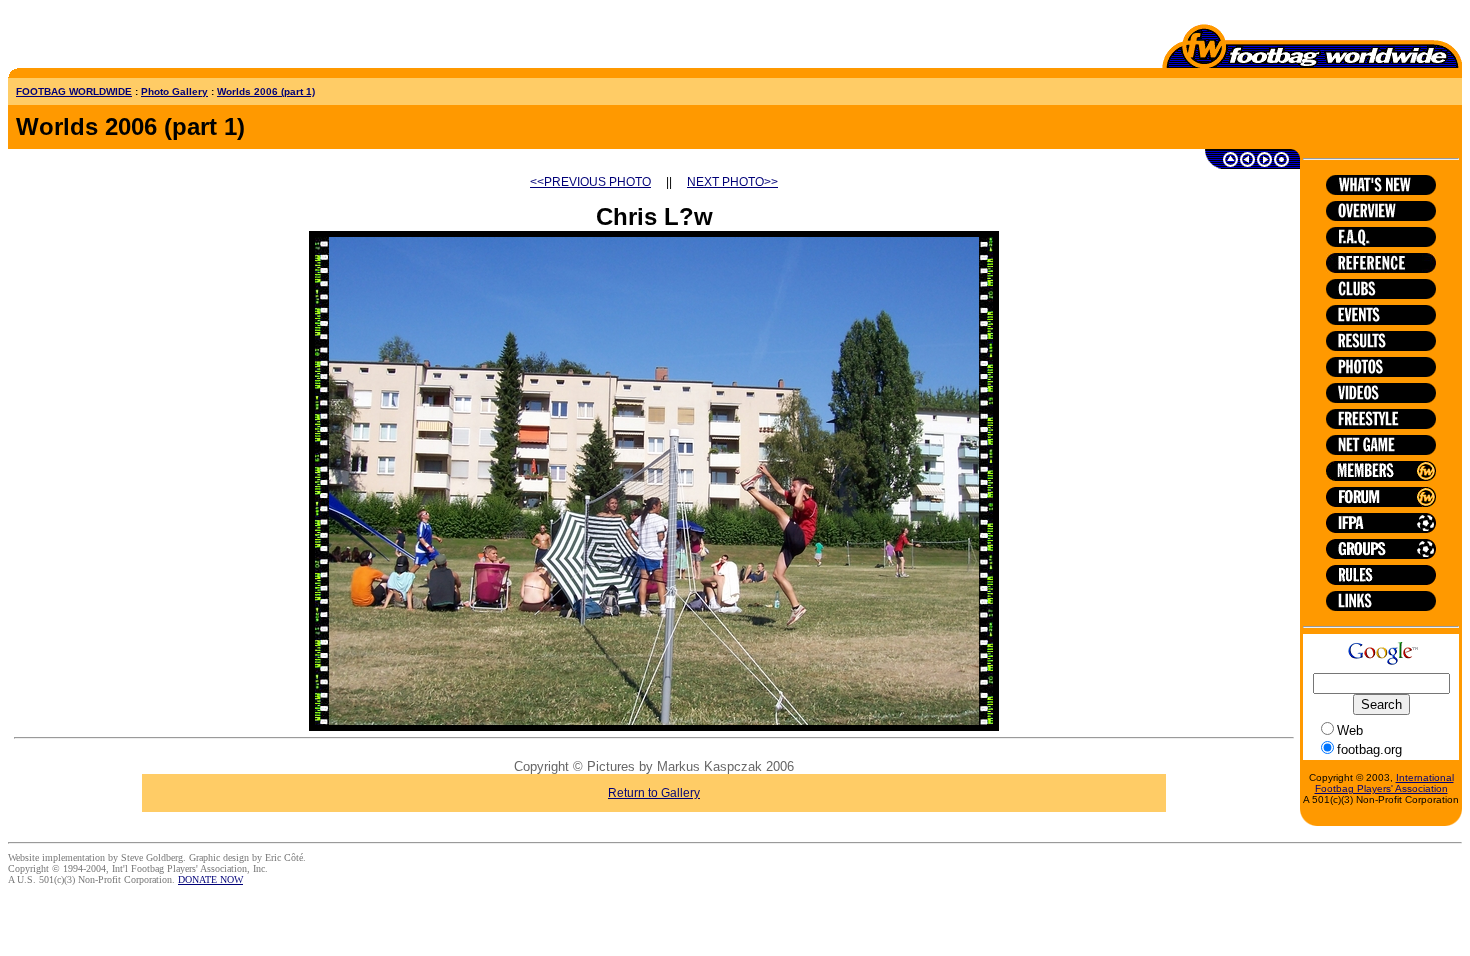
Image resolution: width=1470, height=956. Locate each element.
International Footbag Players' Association (1384, 783)
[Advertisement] (125, 38)
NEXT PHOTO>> (732, 182)
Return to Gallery (654, 793)
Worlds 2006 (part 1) (266, 91)
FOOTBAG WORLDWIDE (74, 91)
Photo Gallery (174, 91)
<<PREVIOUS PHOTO (590, 182)
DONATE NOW (210, 879)
